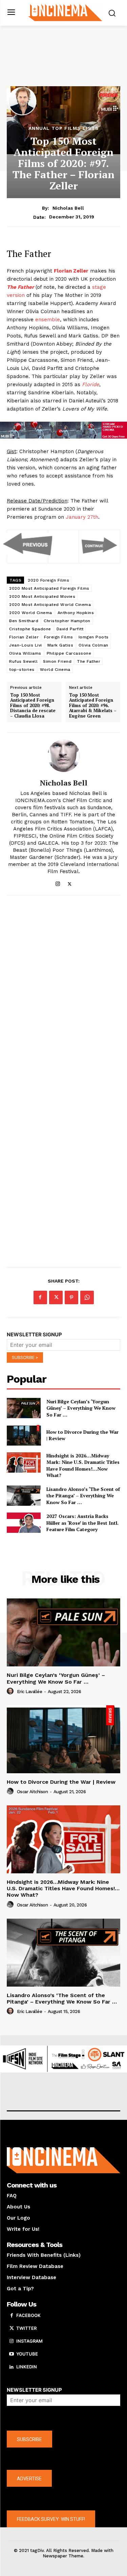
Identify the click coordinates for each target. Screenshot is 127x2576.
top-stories (22, 670)
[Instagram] (58, 882)
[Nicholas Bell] (64, 756)
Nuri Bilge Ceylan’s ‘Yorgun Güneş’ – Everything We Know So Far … (81, 1408)
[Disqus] (63, 993)
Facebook (28, 2315)
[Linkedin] (12, 2367)
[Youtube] (12, 2354)
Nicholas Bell (68, 208)
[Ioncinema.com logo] (65, 12)
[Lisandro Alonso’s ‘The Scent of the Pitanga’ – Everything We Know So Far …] (24, 1496)
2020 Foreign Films (48, 580)
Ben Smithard (24, 621)
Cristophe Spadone (30, 629)
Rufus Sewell (23, 661)
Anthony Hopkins (76, 613)
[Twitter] (70, 882)
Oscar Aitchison (33, 1792)
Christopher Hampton (67, 621)
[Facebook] (40, 1297)
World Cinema (55, 670)
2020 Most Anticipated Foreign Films (49, 588)
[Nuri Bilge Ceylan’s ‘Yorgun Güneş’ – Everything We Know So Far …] (24, 1408)
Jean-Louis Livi (26, 645)
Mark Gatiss (60, 645)
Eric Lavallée (30, 1692)
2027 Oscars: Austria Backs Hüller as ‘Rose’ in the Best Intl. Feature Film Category (82, 1523)
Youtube (27, 2354)
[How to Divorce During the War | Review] (24, 1435)
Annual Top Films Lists (64, 128)
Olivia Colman (93, 645)
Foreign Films (59, 637)
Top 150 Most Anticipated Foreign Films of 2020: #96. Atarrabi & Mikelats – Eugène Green (93, 706)
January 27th (82, 517)
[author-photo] (11, 1691)
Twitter (26, 2328)
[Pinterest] (71, 1297)
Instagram (29, 2341)
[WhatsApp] (87, 1297)
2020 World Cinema (31, 613)
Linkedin (27, 2367)
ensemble (48, 320)
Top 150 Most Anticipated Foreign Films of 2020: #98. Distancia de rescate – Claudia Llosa (33, 706)
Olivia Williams (25, 653)
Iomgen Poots (94, 637)
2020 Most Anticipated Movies (42, 596)
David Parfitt (70, 629)
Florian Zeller (24, 637)
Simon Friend (57, 661)
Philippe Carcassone (69, 653)
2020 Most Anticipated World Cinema (50, 605)
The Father (89, 661)
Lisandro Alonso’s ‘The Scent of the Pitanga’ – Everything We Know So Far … (83, 1496)
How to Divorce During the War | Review (61, 1782)
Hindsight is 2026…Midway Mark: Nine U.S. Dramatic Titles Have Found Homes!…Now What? (83, 1466)
